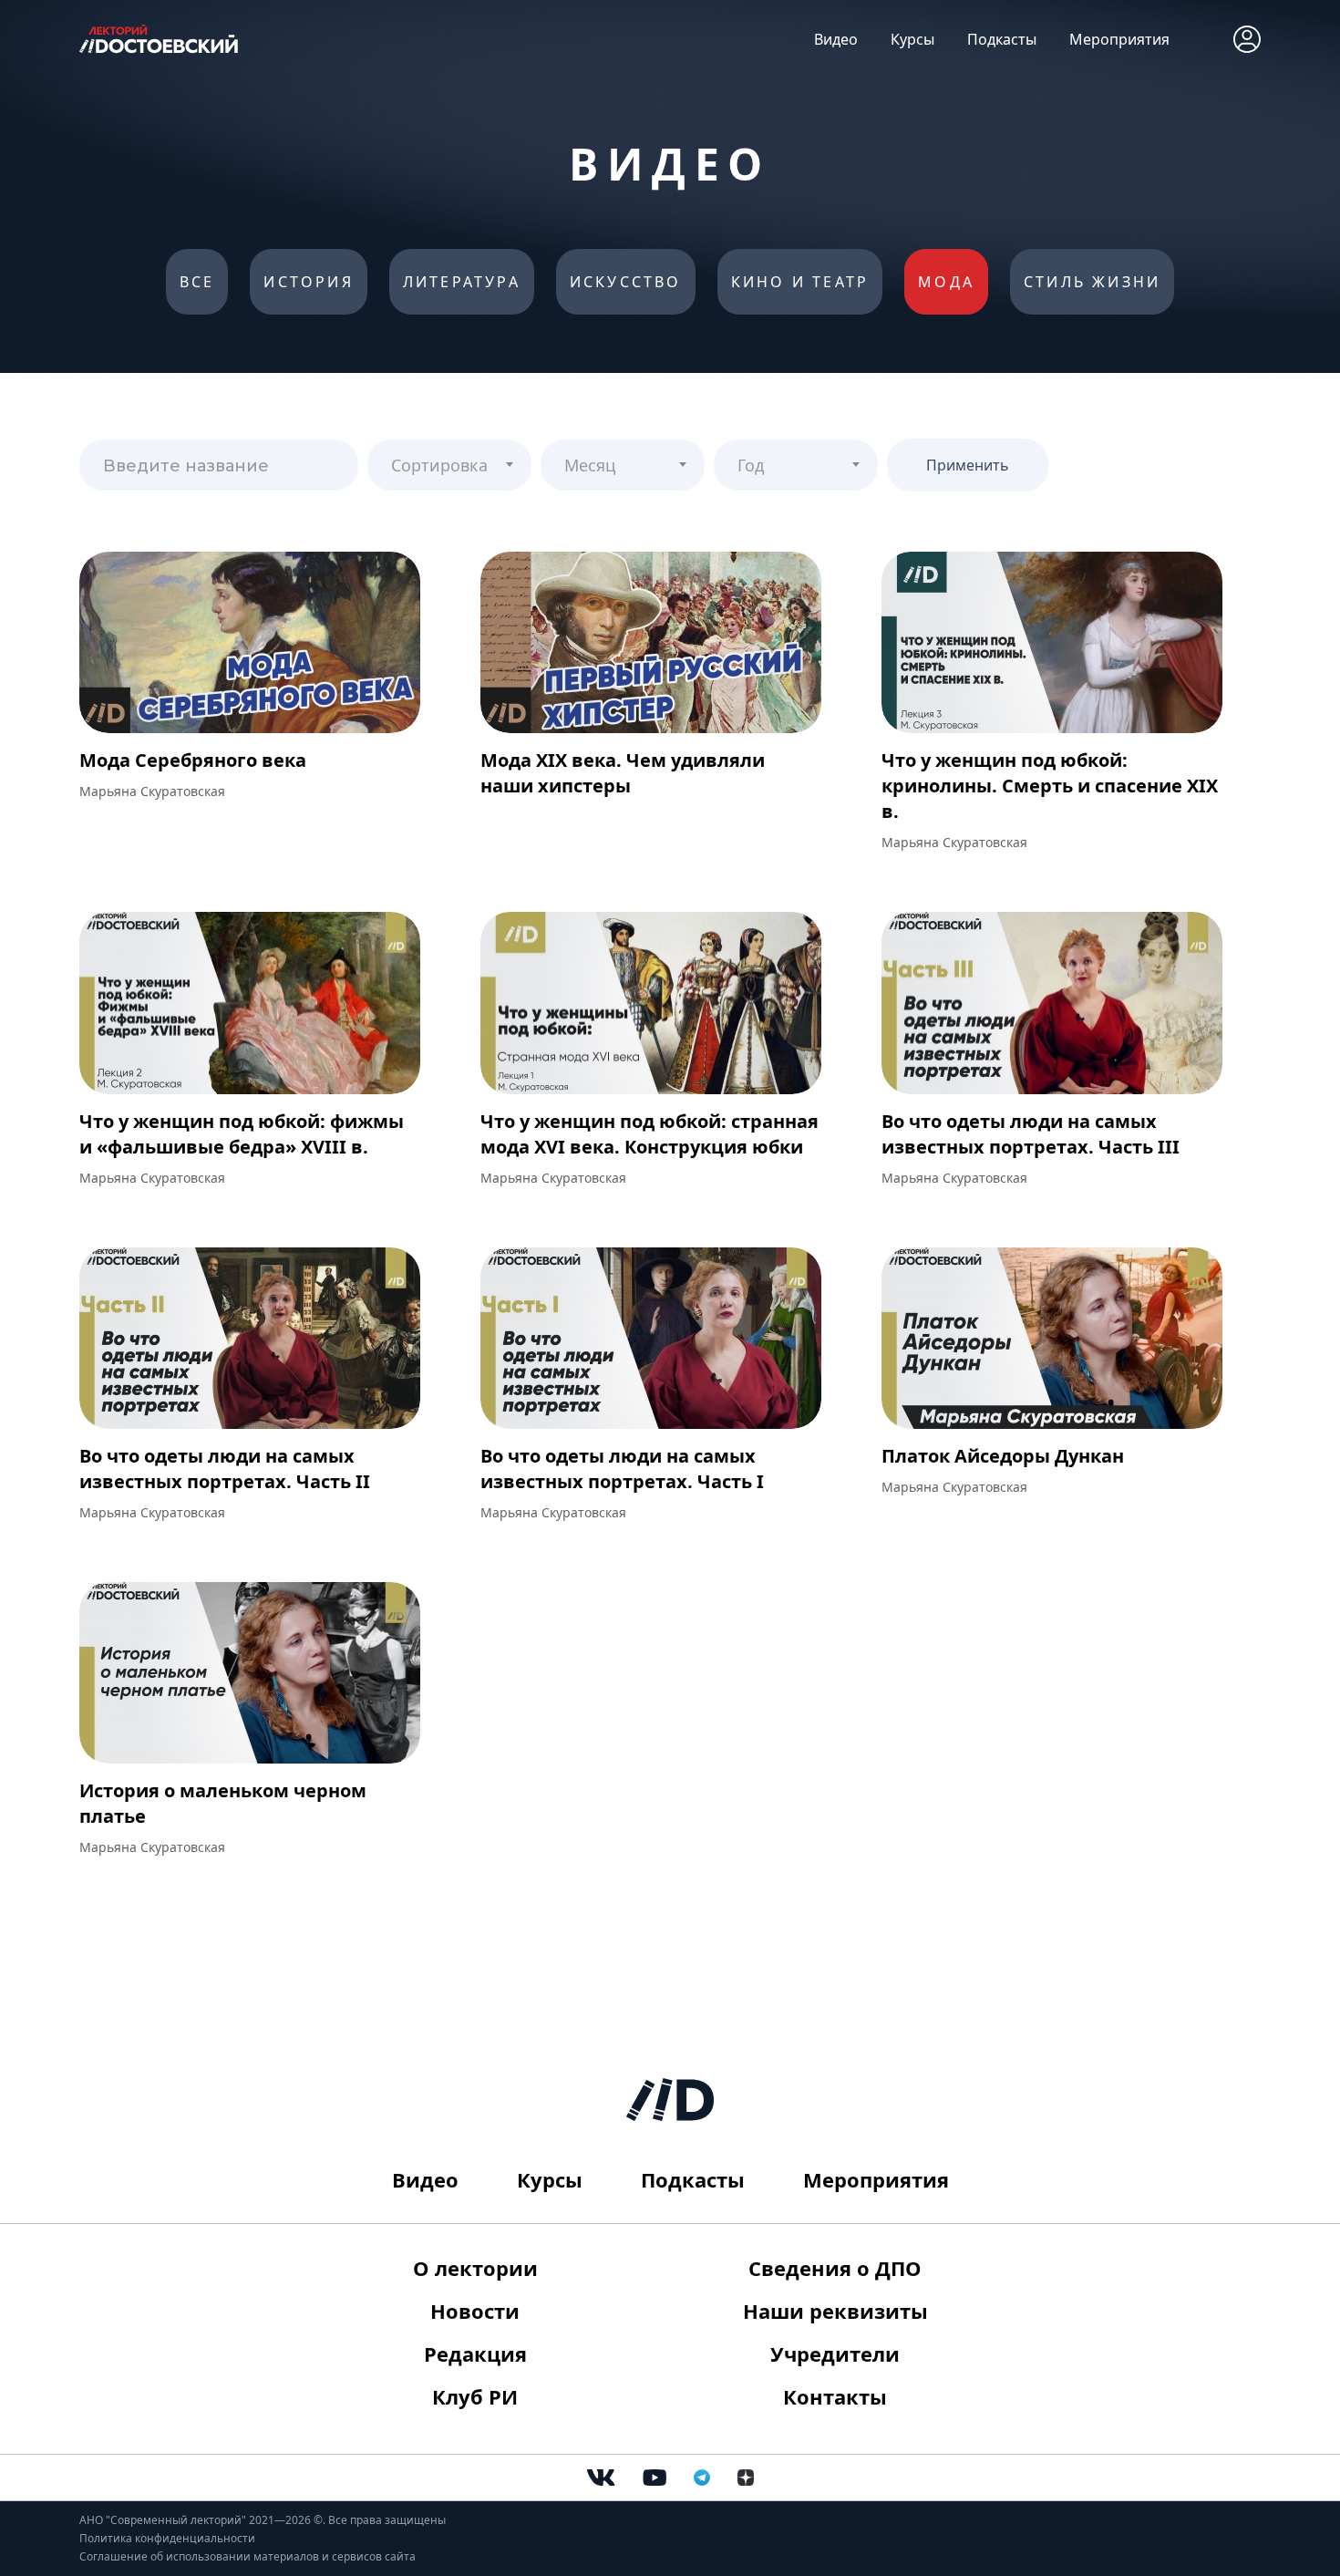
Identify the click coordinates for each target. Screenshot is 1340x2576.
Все (197, 282)
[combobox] (449, 465)
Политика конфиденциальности (167, 2538)
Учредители (835, 2354)
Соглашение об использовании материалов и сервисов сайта (247, 2556)
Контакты (835, 2396)
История (308, 282)
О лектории (475, 2268)
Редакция (475, 2354)
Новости (475, 2311)
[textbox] (449, 458)
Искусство (626, 282)
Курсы (912, 39)
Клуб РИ (475, 2396)
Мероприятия (1119, 39)
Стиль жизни (1092, 282)
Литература (462, 282)
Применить (968, 465)
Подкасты (1002, 39)
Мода (946, 282)
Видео (836, 39)
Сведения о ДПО (835, 2268)
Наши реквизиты (835, 2311)
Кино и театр (800, 282)
